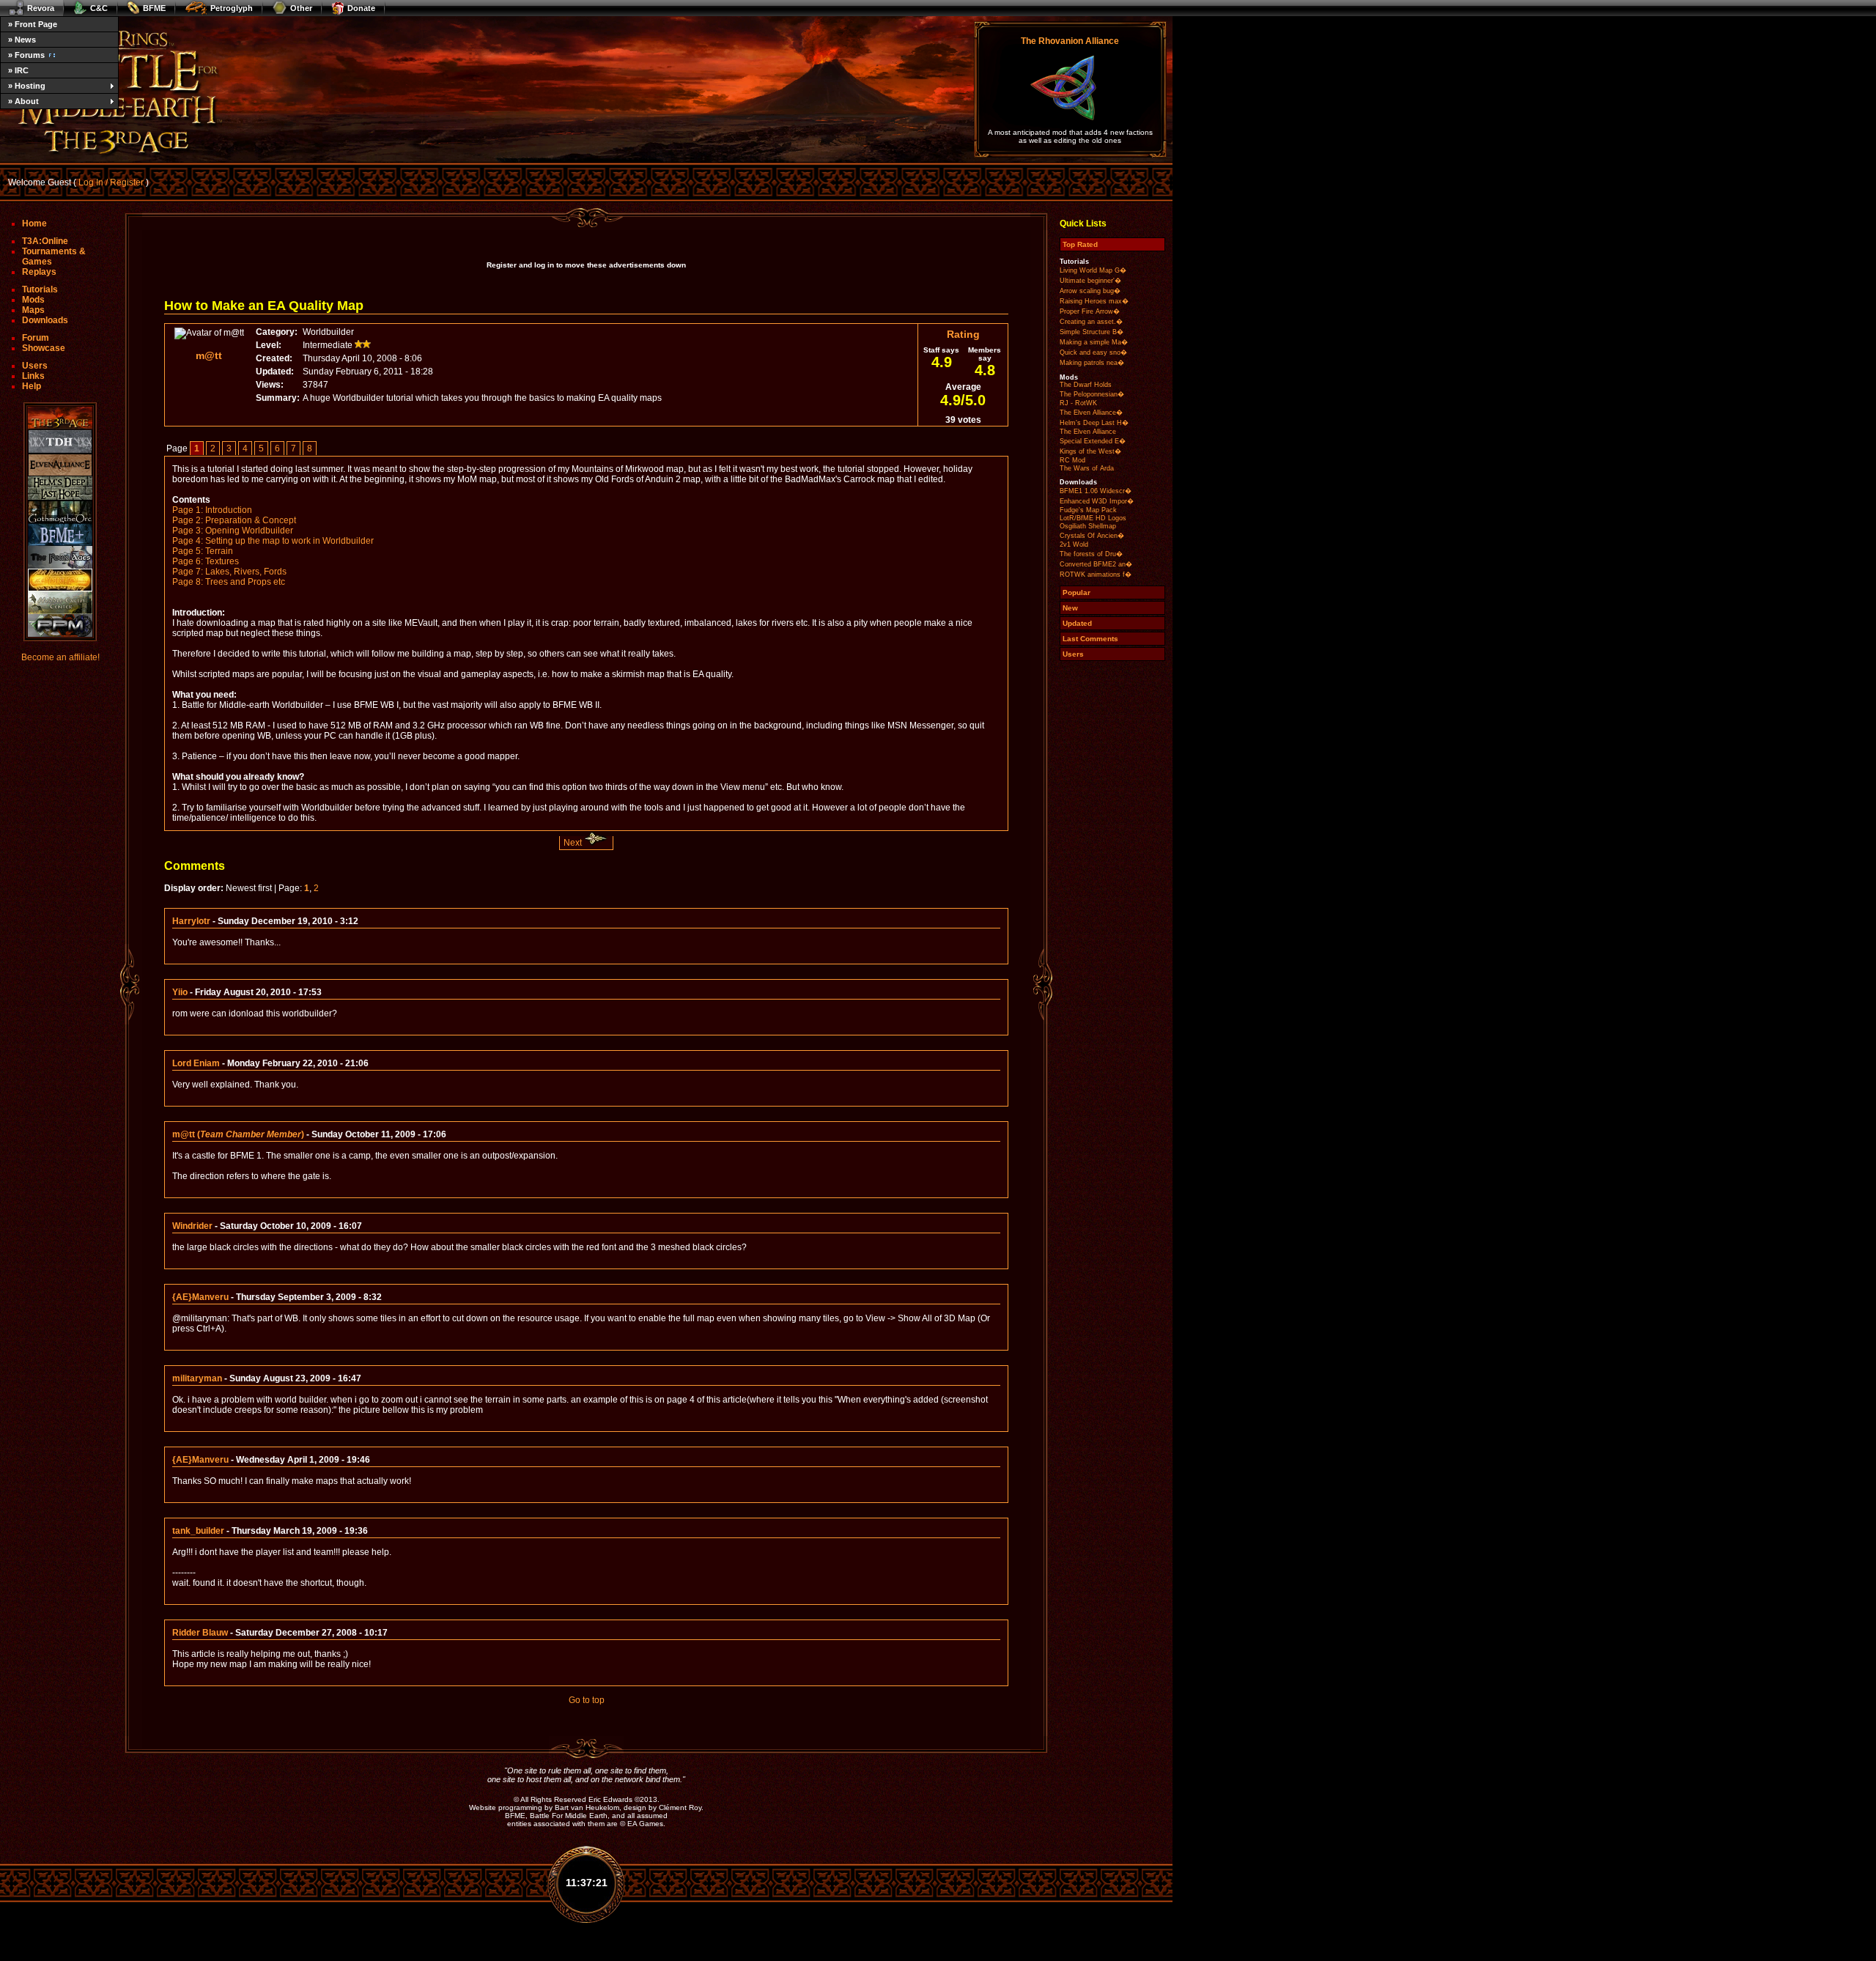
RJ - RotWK (1078, 403)
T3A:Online (45, 241)
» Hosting (27, 86)
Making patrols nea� (1092, 363)
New (1070, 608)
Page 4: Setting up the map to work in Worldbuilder (273, 541)
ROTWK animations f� (1096, 575)
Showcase (44, 348)
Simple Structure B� (1092, 332)
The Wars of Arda (1087, 468)
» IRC (18, 70)
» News (22, 40)
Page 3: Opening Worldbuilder (233, 531)
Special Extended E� (1093, 441)
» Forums (26, 55)
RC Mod (1072, 460)
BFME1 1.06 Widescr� (1096, 491)
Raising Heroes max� (1094, 301)
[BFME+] (60, 535)
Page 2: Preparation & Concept (234, 520)
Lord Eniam (196, 1063)
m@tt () (238, 1134)
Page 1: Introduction (212, 510)
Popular (1077, 592)
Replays (39, 272)
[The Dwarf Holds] (60, 442)
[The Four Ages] (60, 557)
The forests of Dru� (1091, 554)
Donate (361, 8)
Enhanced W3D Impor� (1097, 501)
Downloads (45, 320)
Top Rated (1080, 244)
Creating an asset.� (1091, 322)
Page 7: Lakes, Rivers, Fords (229, 572)
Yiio (180, 992)
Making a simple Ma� (1094, 342)
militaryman (197, 1378)
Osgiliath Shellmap (1088, 526)
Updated (1077, 623)
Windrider (192, 1226)
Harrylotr (191, 921)
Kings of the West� (1090, 451)
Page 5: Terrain (203, 551)
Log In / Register (111, 182)
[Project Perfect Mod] (60, 625)
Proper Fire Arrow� (1090, 311)
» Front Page (33, 24)
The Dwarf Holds (1086, 385)
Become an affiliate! (60, 657)
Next (574, 843)
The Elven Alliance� (1091, 413)
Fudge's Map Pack (1088, 510)
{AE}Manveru (200, 1297)
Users (35, 366)
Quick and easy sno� (1093, 352)
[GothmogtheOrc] (60, 512)
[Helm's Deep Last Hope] (60, 488)
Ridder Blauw (200, 1633)
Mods (33, 300)
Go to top (587, 1700)
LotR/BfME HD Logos (1093, 518)
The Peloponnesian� (1092, 394)
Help (32, 386)
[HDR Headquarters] (60, 580)
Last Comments (1090, 639)
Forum (36, 338)
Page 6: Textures (206, 561)
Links (33, 376)
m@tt (209, 355)
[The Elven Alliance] (60, 465)
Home (34, 224)
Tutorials (40, 289)
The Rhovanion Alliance (1070, 41)
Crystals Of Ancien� (1092, 536)
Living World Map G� (1093, 270)
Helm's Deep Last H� (1094, 423)
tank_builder (198, 1531)
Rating (963, 334)
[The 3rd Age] (60, 418)
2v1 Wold (1074, 544)
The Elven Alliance (1088, 432)
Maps (33, 310)
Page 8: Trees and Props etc (229, 582)
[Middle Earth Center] (60, 603)
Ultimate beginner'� (1090, 281)
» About (23, 101)
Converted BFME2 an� (1096, 564)
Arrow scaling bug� (1090, 291)
